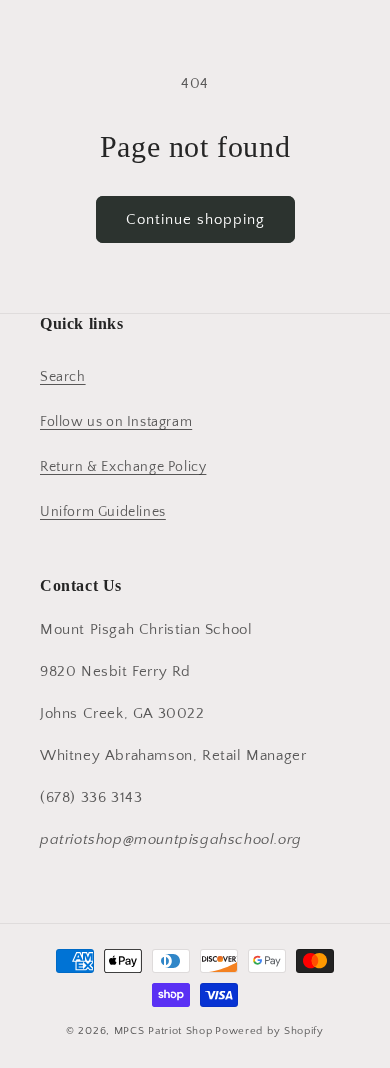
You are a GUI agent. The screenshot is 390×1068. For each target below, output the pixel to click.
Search (63, 377)
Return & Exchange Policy (123, 467)
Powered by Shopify (269, 1031)
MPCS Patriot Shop (163, 1031)
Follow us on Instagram (116, 422)
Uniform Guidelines (103, 512)
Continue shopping (195, 219)
